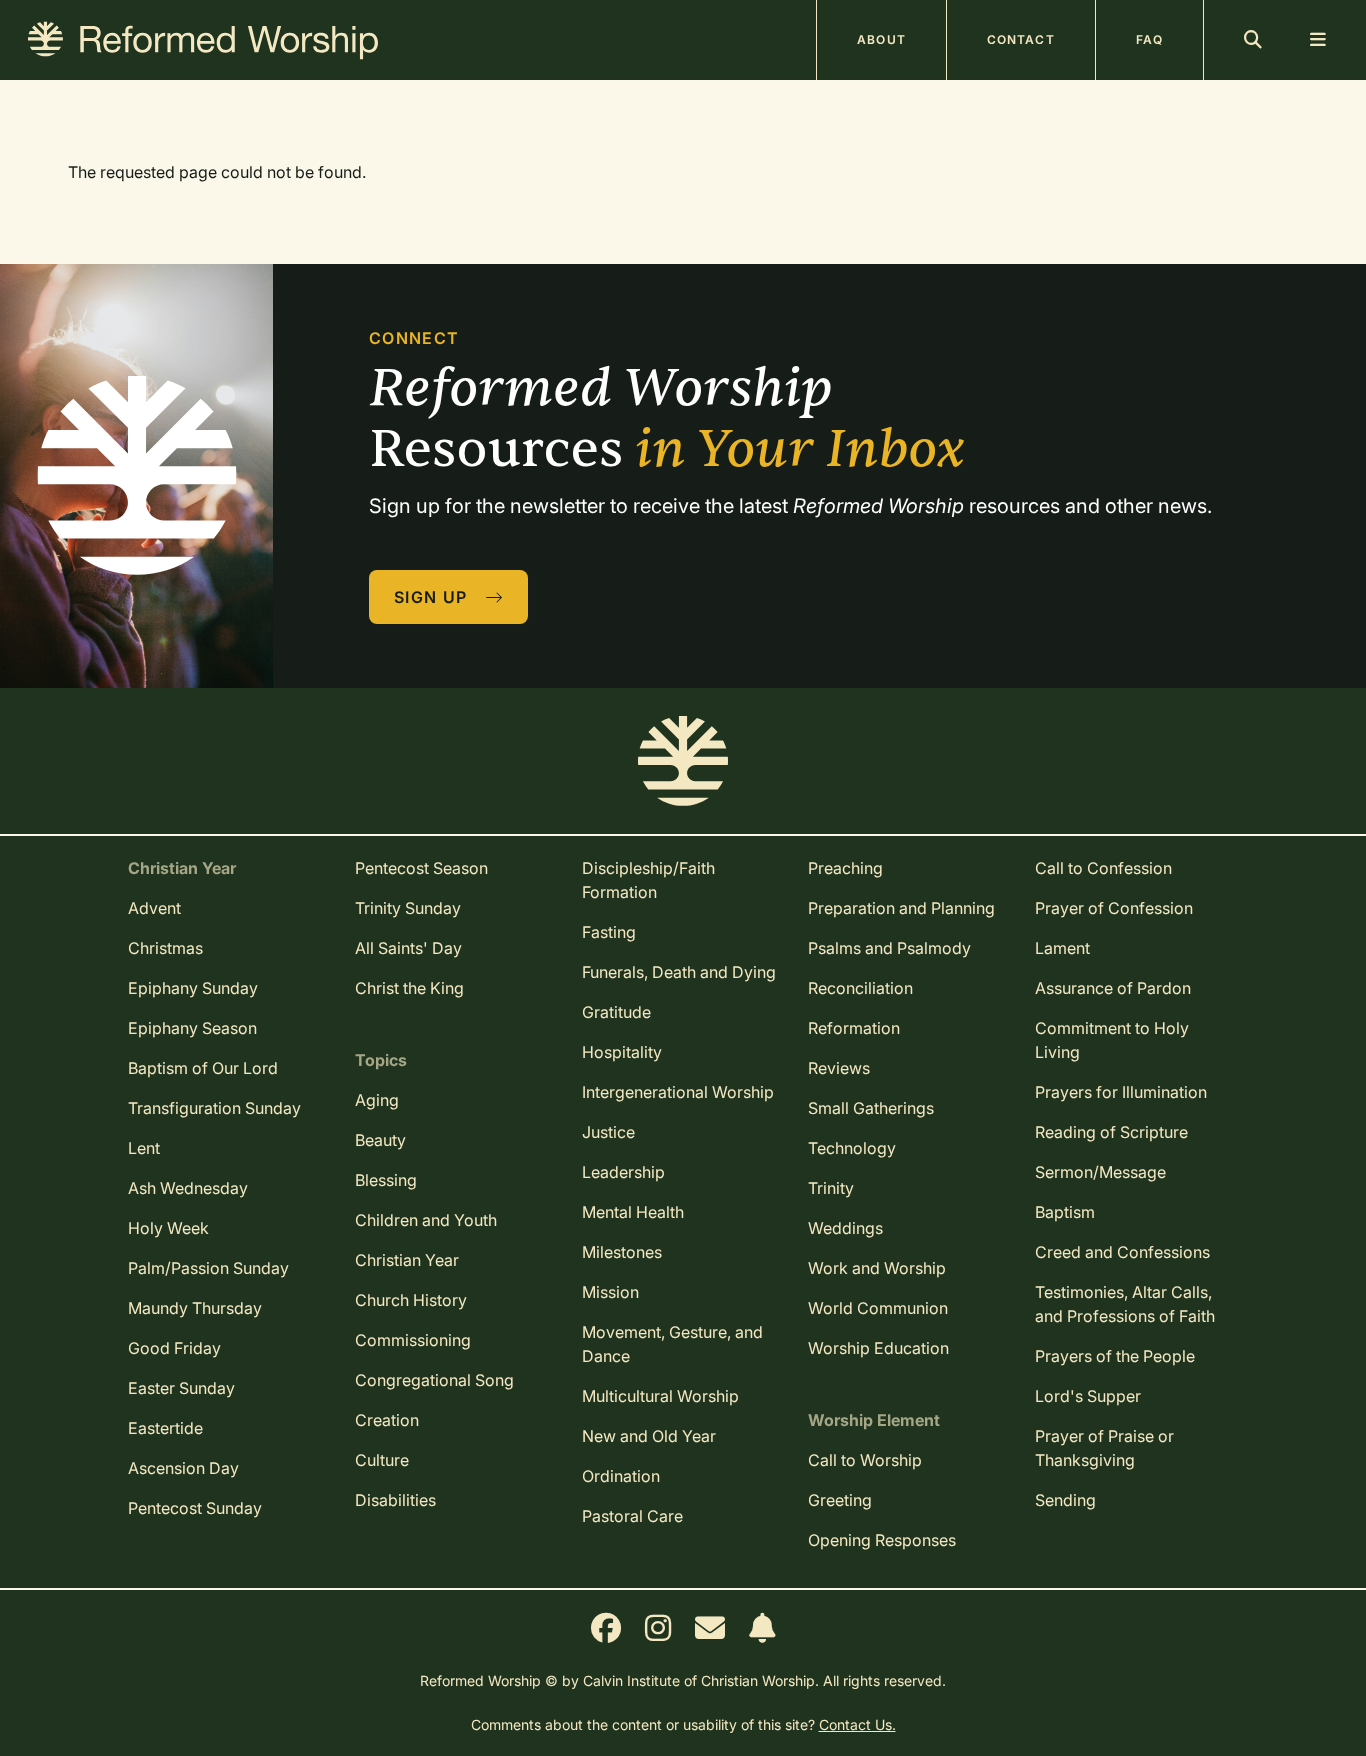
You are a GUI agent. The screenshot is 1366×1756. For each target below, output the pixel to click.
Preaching (845, 868)
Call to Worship (865, 1460)
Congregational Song (434, 1380)
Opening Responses (882, 1540)
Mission (610, 1292)
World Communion (878, 1308)
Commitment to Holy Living (1112, 1040)
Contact (1021, 39)
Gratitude (616, 1012)
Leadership (623, 1172)
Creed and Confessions (1122, 1252)
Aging (377, 1100)
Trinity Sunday (408, 908)
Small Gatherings (871, 1108)
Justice (608, 1132)
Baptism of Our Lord (203, 1068)
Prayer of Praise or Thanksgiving (1104, 1448)
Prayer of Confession (1114, 908)
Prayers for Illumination (1121, 1092)
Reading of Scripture (1111, 1132)
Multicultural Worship (660, 1396)
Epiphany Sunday (193, 988)
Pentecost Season (421, 868)
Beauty (380, 1140)
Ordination (621, 1476)
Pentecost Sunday (195, 1508)
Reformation (854, 1028)
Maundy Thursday (195, 1308)
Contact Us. (857, 1724)
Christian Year (407, 1260)
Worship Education (878, 1348)
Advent (154, 908)
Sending (1065, 1500)
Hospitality (622, 1052)
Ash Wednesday (188, 1188)
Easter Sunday (181, 1388)
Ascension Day (183, 1468)
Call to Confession (1103, 868)
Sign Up (433, 597)
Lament (1062, 948)
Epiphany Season (192, 1028)
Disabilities (395, 1500)
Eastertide (165, 1428)
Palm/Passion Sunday (208, 1268)
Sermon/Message (1100, 1172)
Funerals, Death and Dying (679, 972)
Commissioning (413, 1340)
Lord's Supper (1088, 1396)
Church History (411, 1300)
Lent (144, 1148)
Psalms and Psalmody (889, 948)
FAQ (1149, 39)
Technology (852, 1148)
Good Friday (174, 1348)
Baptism (1065, 1212)
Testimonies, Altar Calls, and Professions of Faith (1125, 1304)
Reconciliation (860, 988)
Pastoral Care (632, 1516)
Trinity (831, 1188)
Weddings (845, 1228)
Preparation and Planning (901, 908)
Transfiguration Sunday (214, 1108)
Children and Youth (426, 1220)
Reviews (839, 1068)
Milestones (622, 1252)
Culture (382, 1460)
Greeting (840, 1500)
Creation (387, 1420)
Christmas (165, 948)
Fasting (609, 932)
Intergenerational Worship (678, 1092)
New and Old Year (649, 1436)
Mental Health (633, 1212)
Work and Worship (877, 1268)
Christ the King (409, 988)
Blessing (386, 1180)
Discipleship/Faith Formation (648, 880)
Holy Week (168, 1228)
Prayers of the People (1115, 1356)
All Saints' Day (408, 948)
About (881, 39)
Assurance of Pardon (1113, 988)
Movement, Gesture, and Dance (672, 1344)
